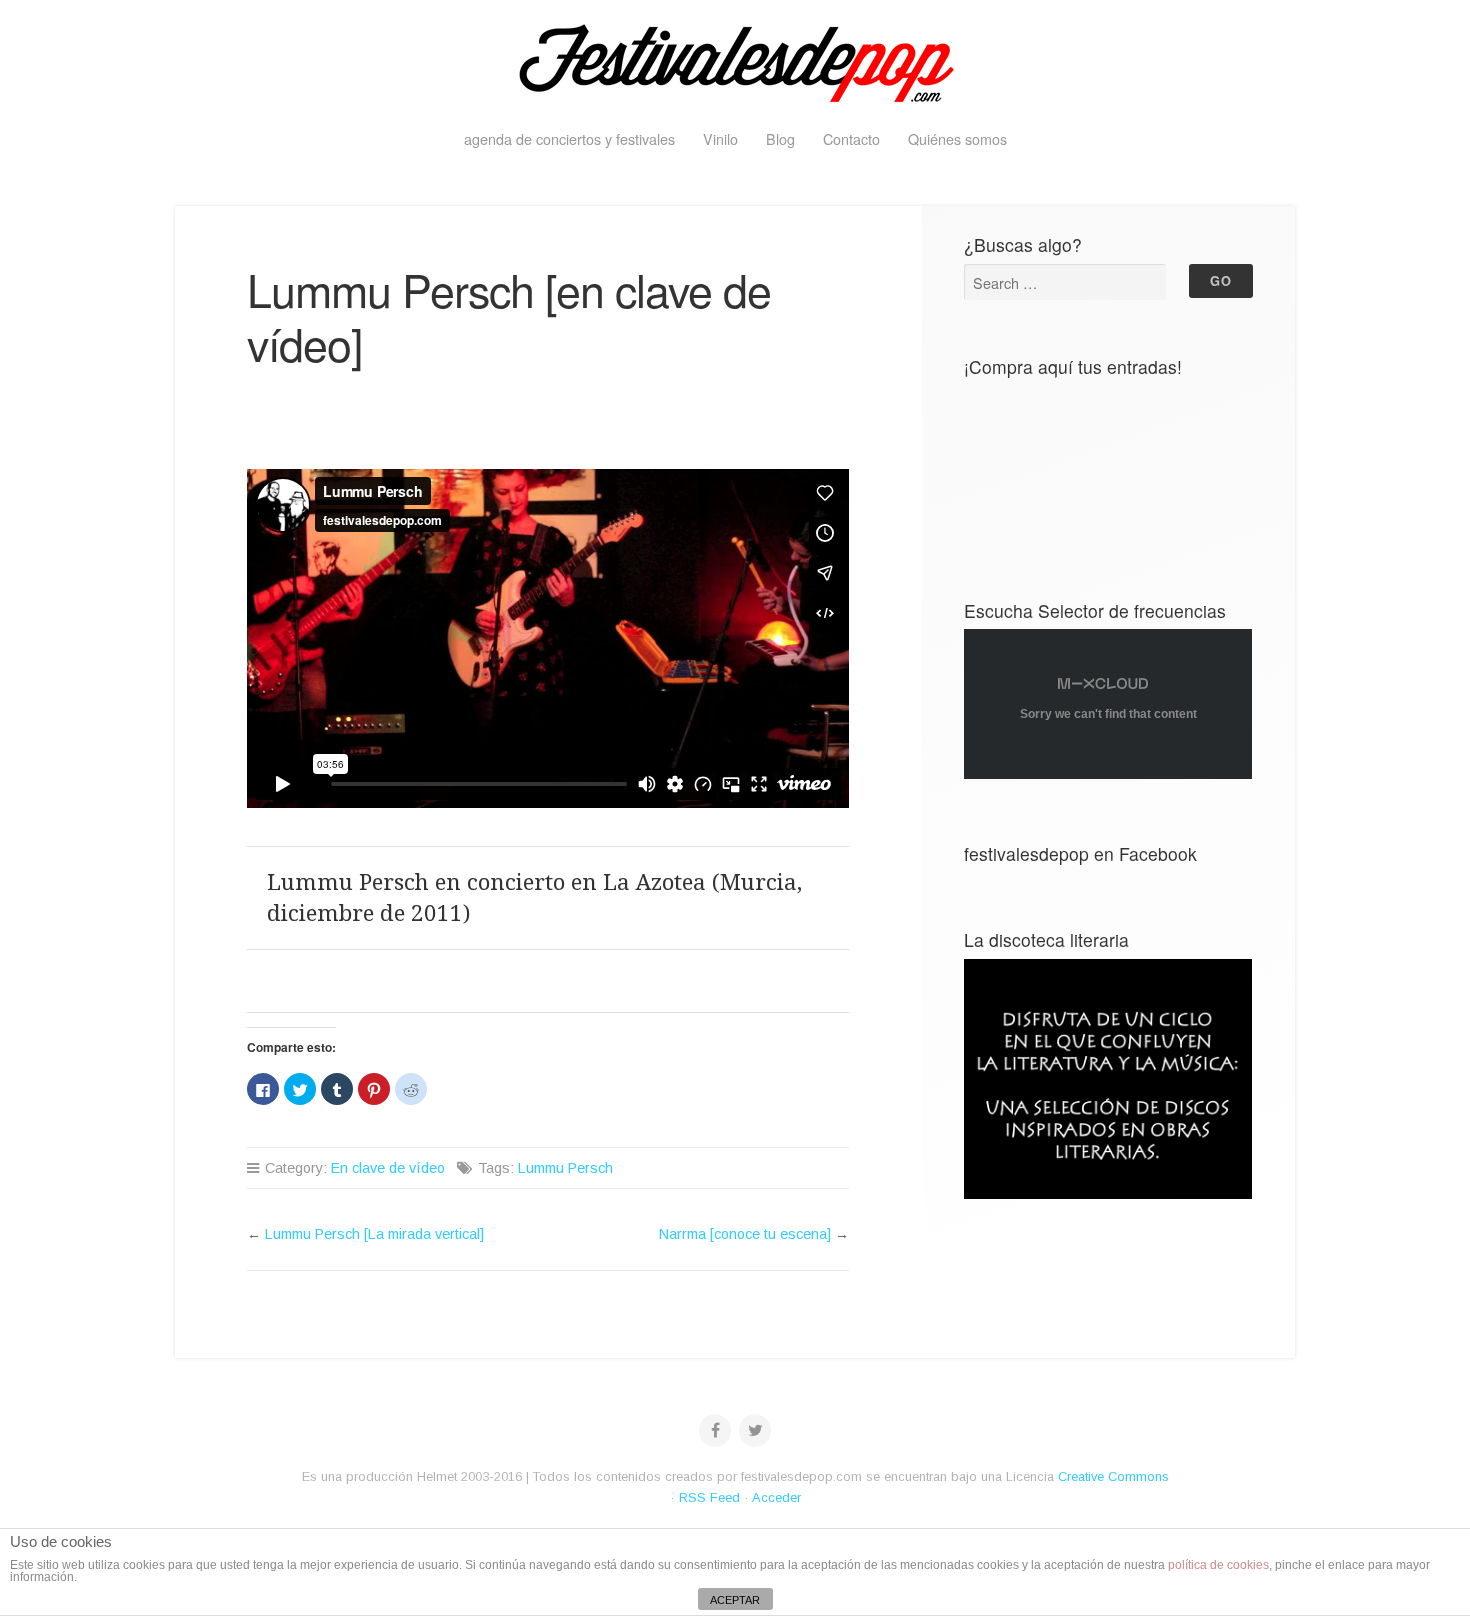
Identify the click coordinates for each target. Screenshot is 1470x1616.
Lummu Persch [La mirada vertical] (374, 1234)
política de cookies (1218, 1565)
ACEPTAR (735, 1600)
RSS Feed (709, 1497)
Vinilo (720, 138)
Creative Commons (1113, 1476)
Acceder (776, 1497)
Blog (780, 138)
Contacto (851, 138)
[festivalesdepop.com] (735, 60)
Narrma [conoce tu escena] (745, 1234)
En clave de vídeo (388, 1168)
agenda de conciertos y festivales (569, 138)
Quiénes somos (957, 138)
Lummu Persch (565, 1168)
